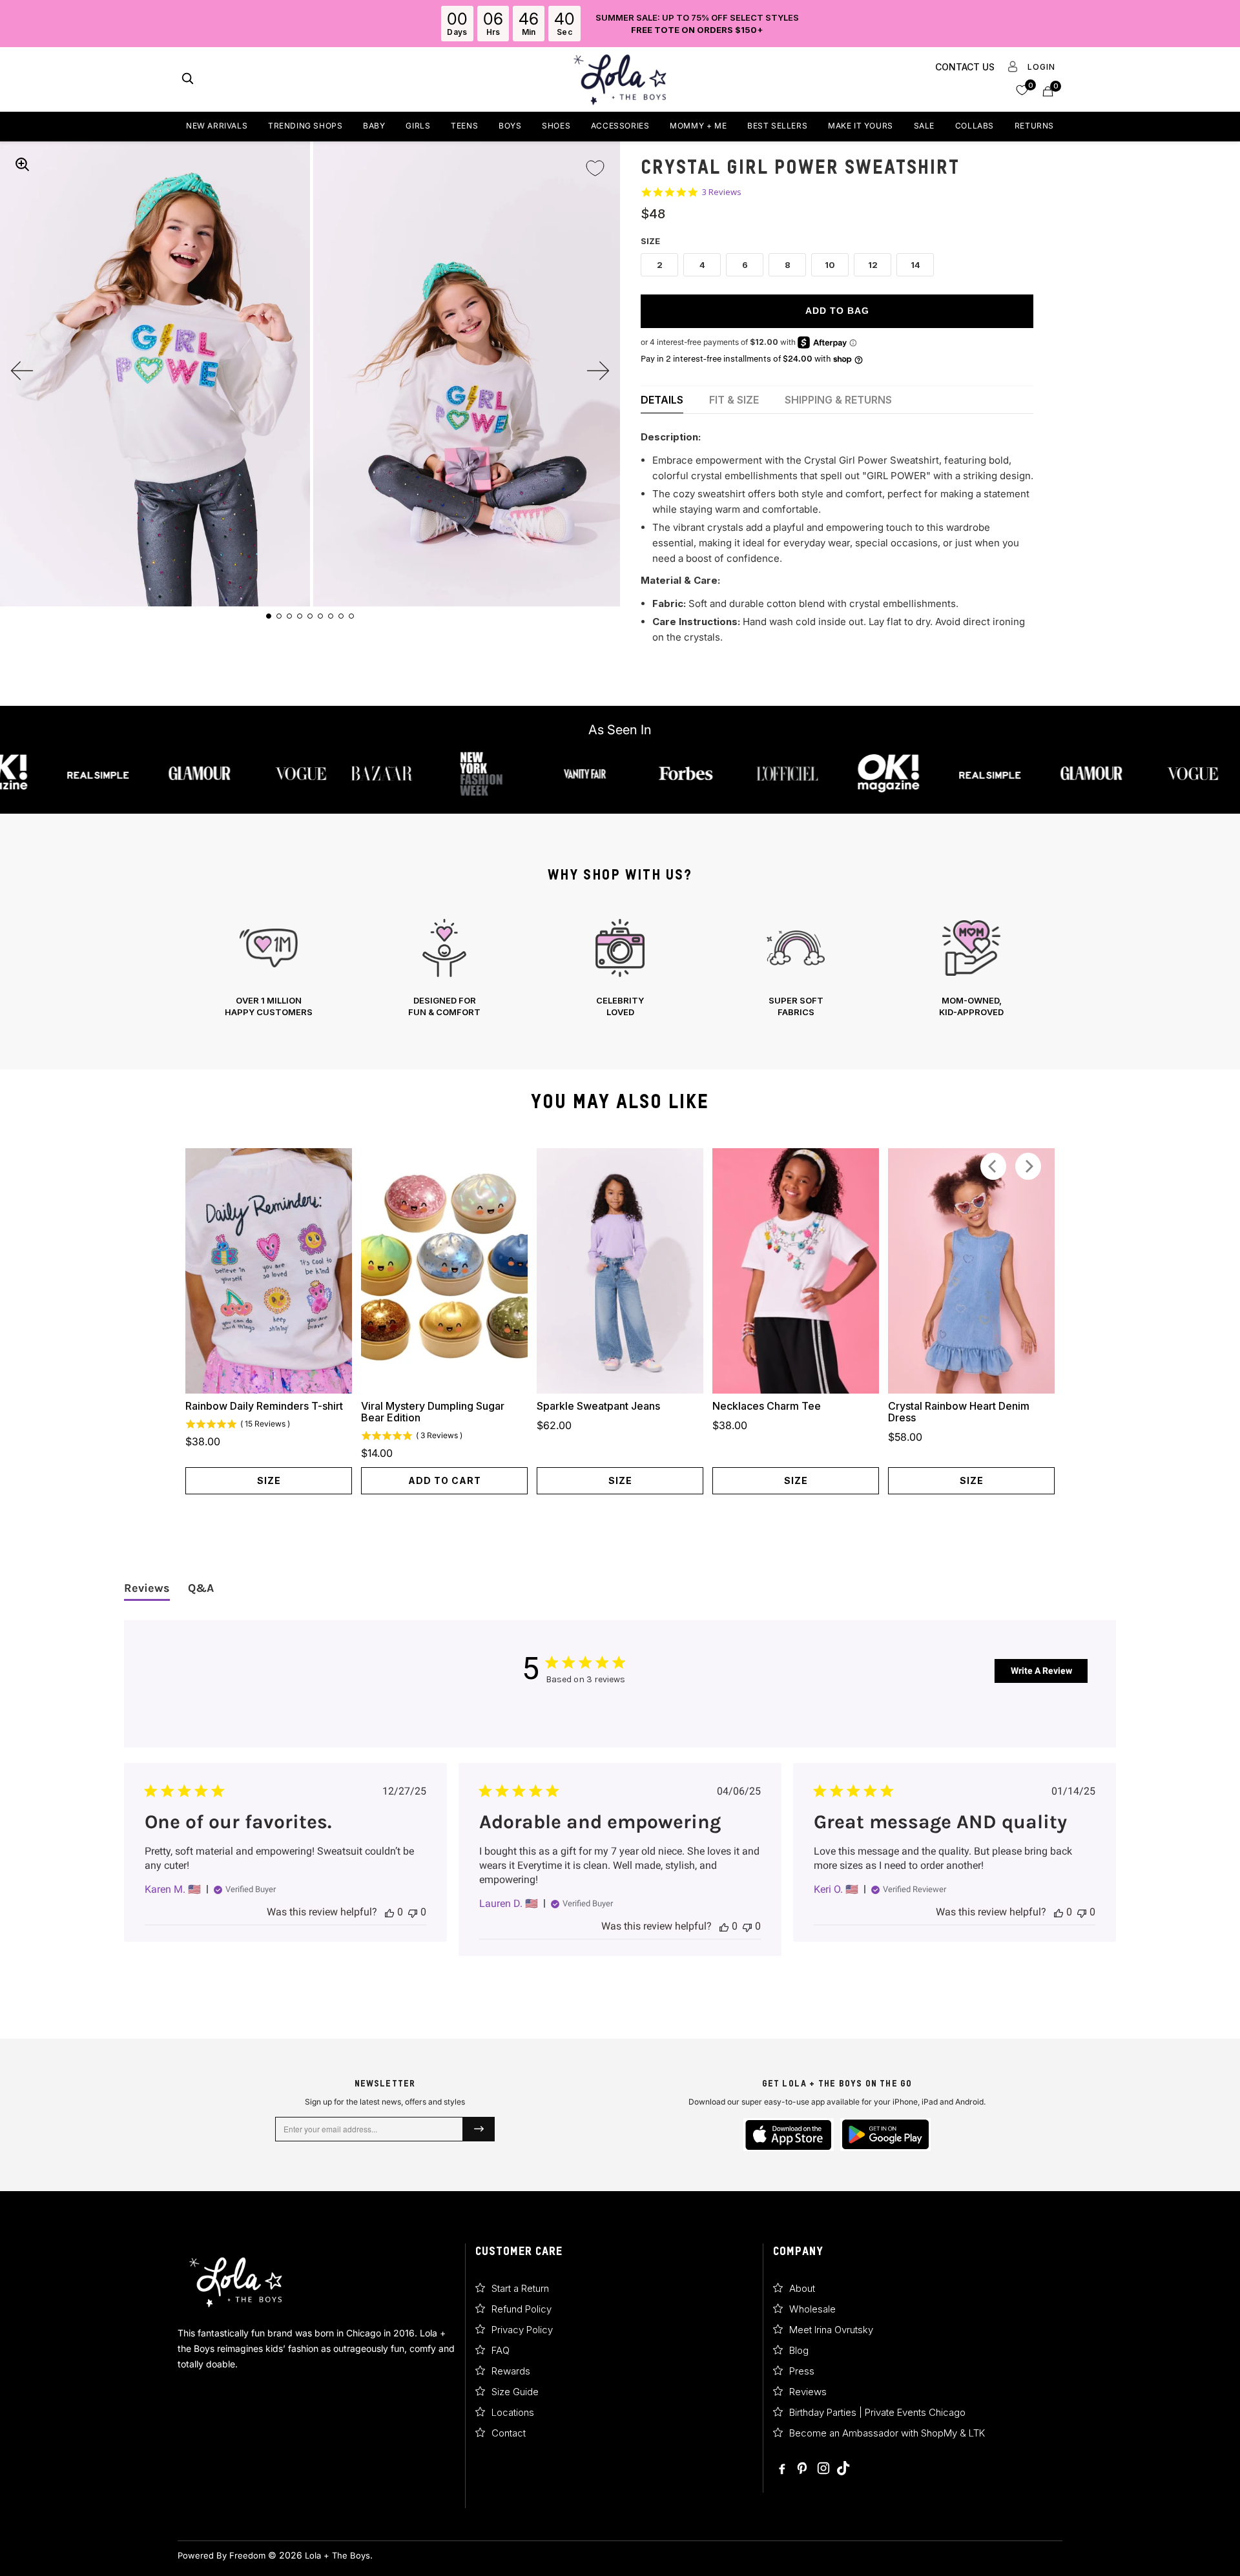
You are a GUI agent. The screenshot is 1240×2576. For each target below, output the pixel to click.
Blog (799, 2350)
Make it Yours (861, 126)
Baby (374, 126)
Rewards (511, 2371)
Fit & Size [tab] (734, 400)
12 (873, 265)
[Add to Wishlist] (595, 160)
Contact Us (965, 67)
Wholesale (812, 2309)
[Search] (188, 80)
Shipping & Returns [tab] (838, 400)
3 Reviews (722, 192)
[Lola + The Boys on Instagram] (823, 2469)
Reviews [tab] (147, 1588)
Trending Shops (305, 126)
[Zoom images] (22, 164)
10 (830, 265)
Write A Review (1041, 1671)
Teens (464, 126)
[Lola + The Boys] (620, 79)
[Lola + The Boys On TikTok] (843, 2469)
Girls (418, 126)
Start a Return (520, 2288)
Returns (1034, 126)
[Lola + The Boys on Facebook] (783, 2469)
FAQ (501, 2350)
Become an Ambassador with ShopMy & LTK (887, 2433)
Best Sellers (777, 126)
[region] (620, 968)
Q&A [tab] (201, 1588)
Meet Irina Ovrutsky (831, 2330)
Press (802, 2371)
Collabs (975, 126)
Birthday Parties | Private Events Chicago (877, 2412)
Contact (509, 2433)
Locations (513, 2412)
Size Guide (515, 2392)
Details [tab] (662, 400)
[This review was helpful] (389, 1912)
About (802, 2288)
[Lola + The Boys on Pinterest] (803, 2469)
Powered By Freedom (222, 2555)
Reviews (808, 2392)
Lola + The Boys (337, 2555)
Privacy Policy (522, 2330)
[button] (1022, 89)
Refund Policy (522, 2309)
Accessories (620, 126)
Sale (924, 126)
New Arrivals (217, 126)
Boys (510, 126)
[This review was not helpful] (413, 1912)
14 (915, 265)
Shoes (556, 126)
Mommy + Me (698, 126)
